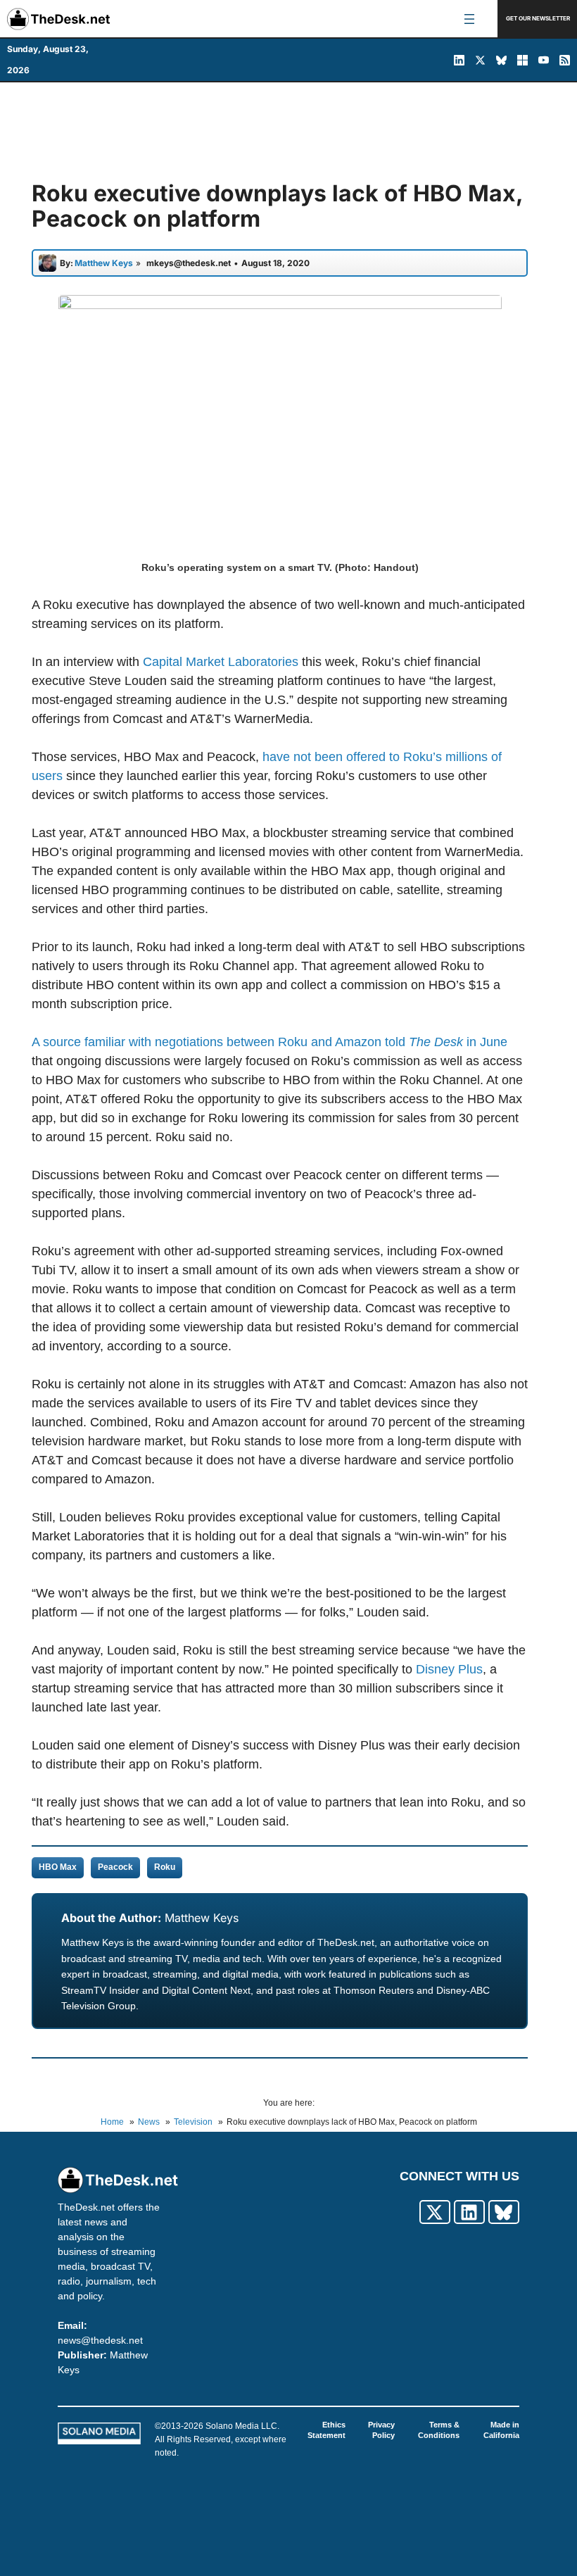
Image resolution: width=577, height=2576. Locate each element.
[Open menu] (469, 19)
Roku (165, 1867)
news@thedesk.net (100, 2340)
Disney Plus (449, 1669)
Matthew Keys (202, 1918)
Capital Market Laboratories (221, 662)
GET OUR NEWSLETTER (538, 18)
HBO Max (58, 1867)
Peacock (115, 1867)
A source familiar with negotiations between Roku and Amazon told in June (270, 1042)
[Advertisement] (288, 132)
